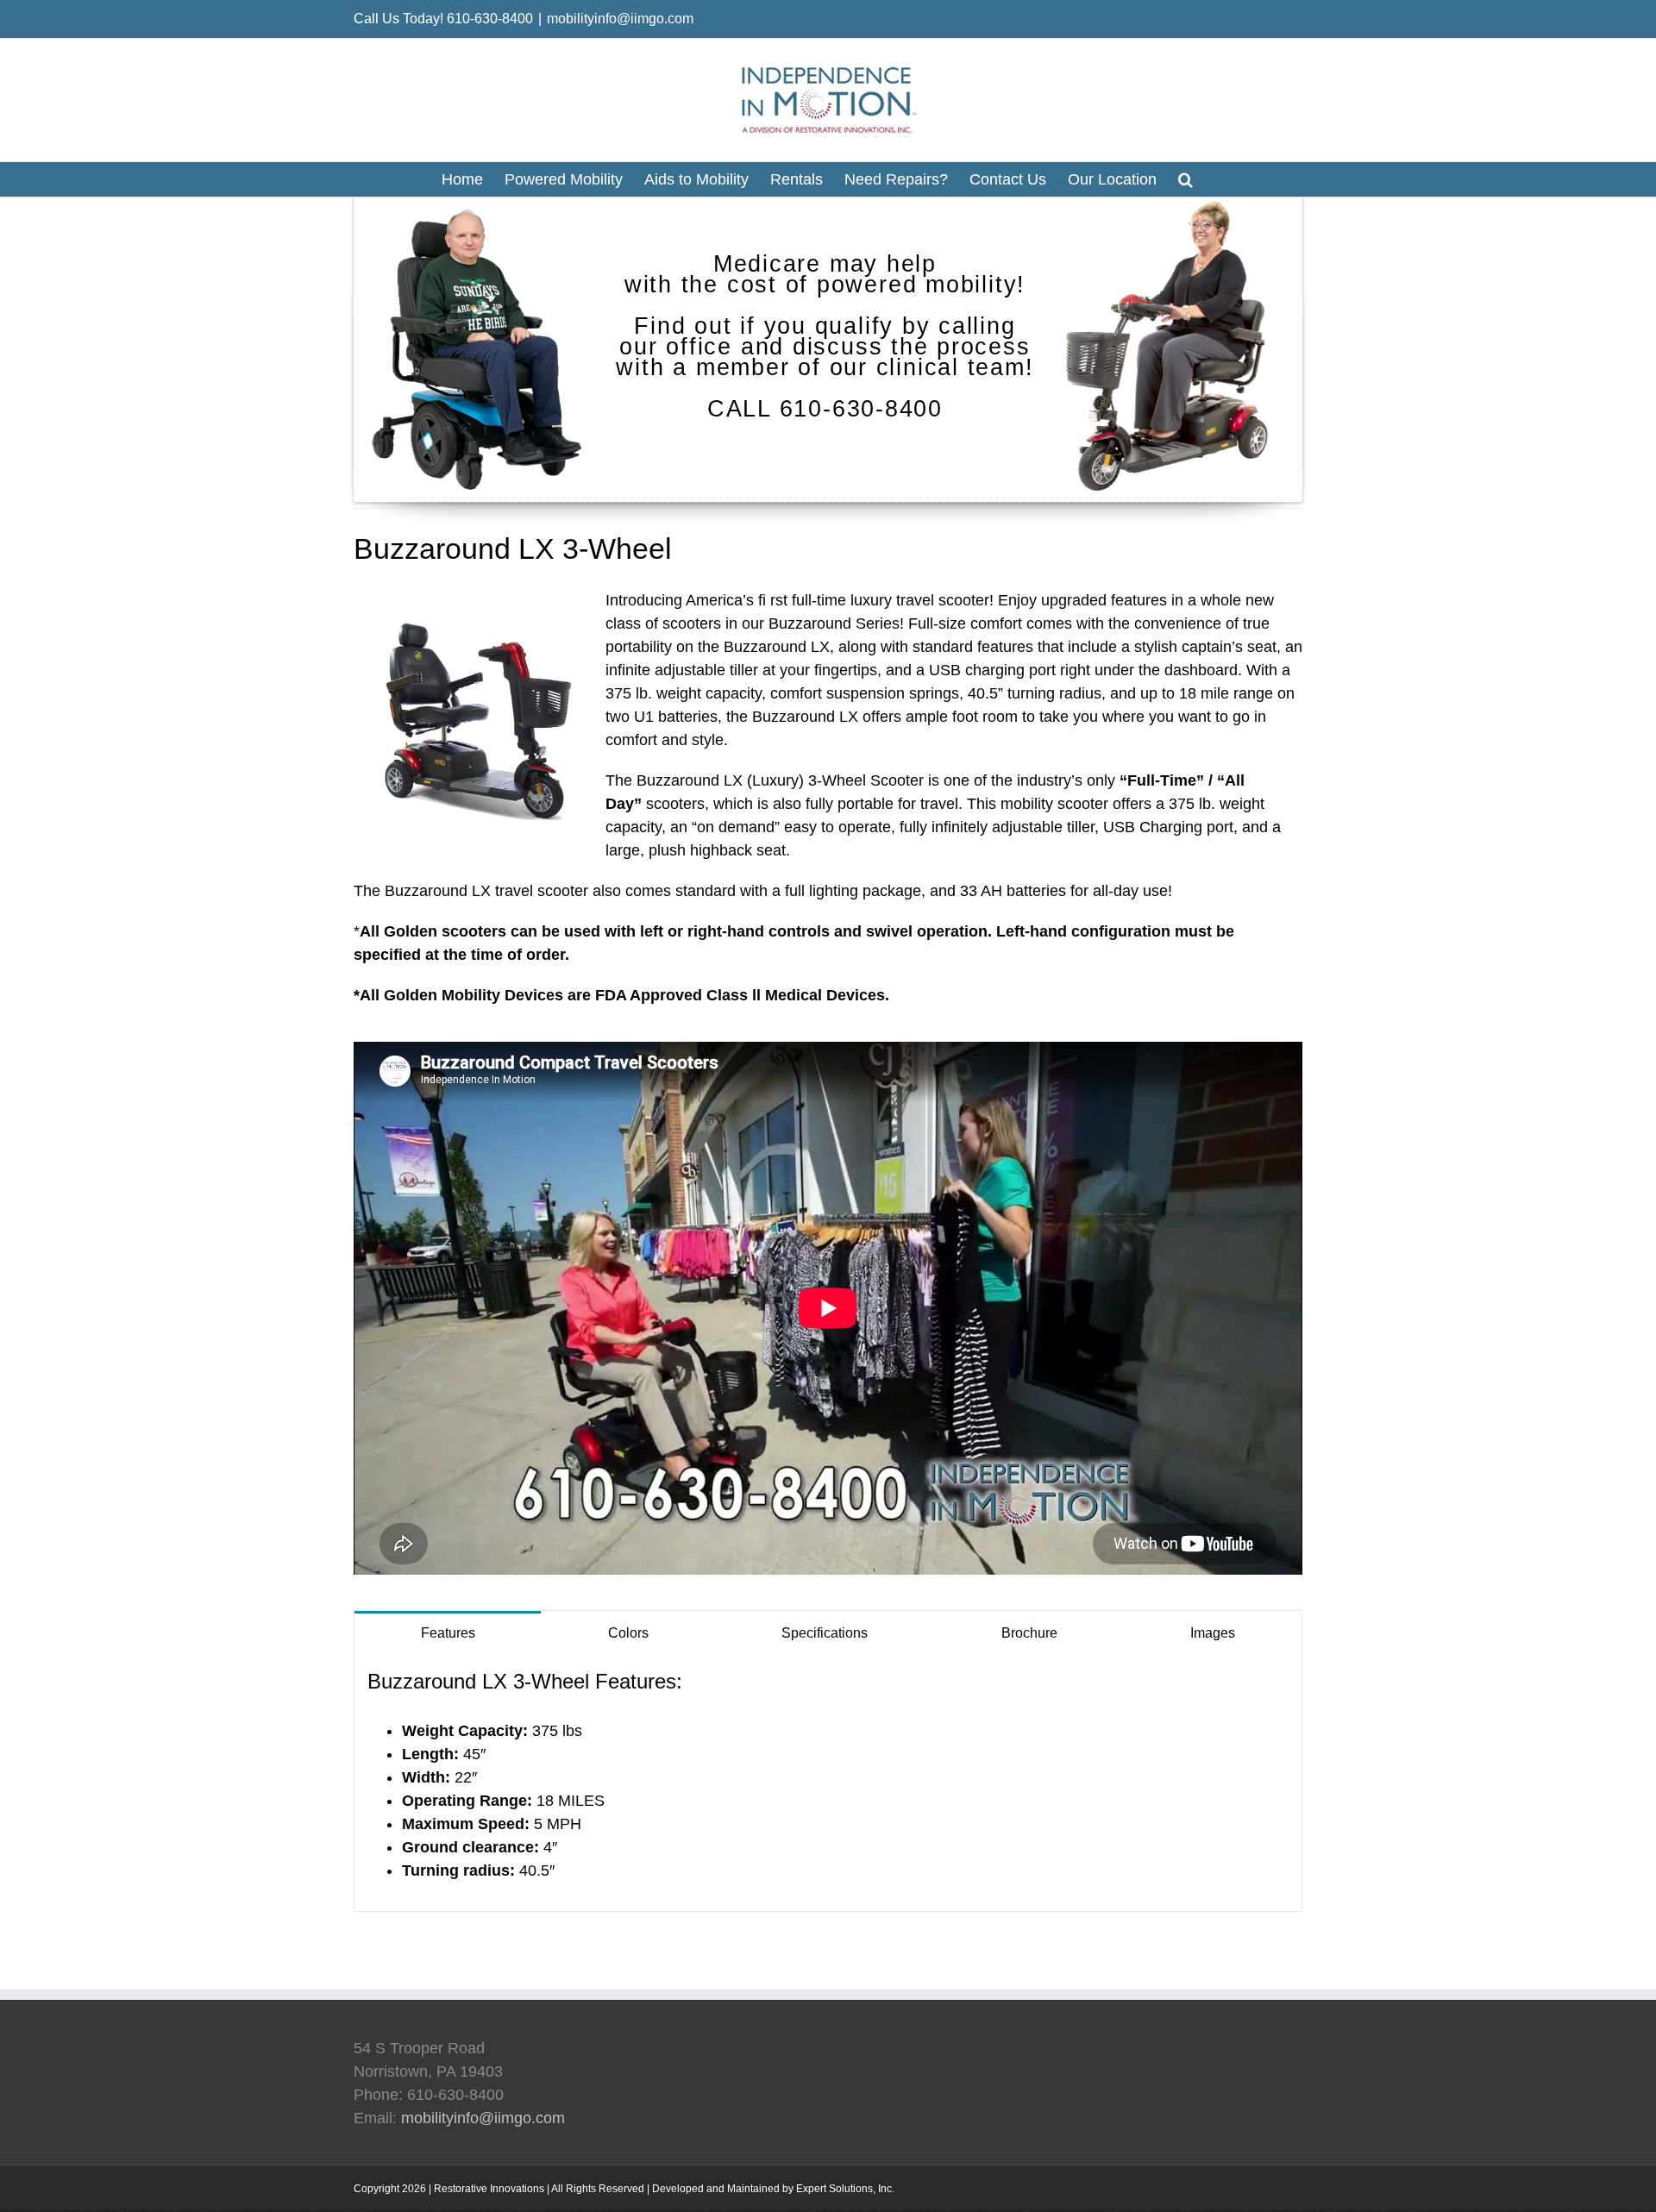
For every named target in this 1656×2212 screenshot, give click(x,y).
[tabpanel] (828, 1783)
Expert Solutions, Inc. (845, 2189)
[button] (1186, 179)
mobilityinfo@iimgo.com (620, 19)
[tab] (448, 1632)
